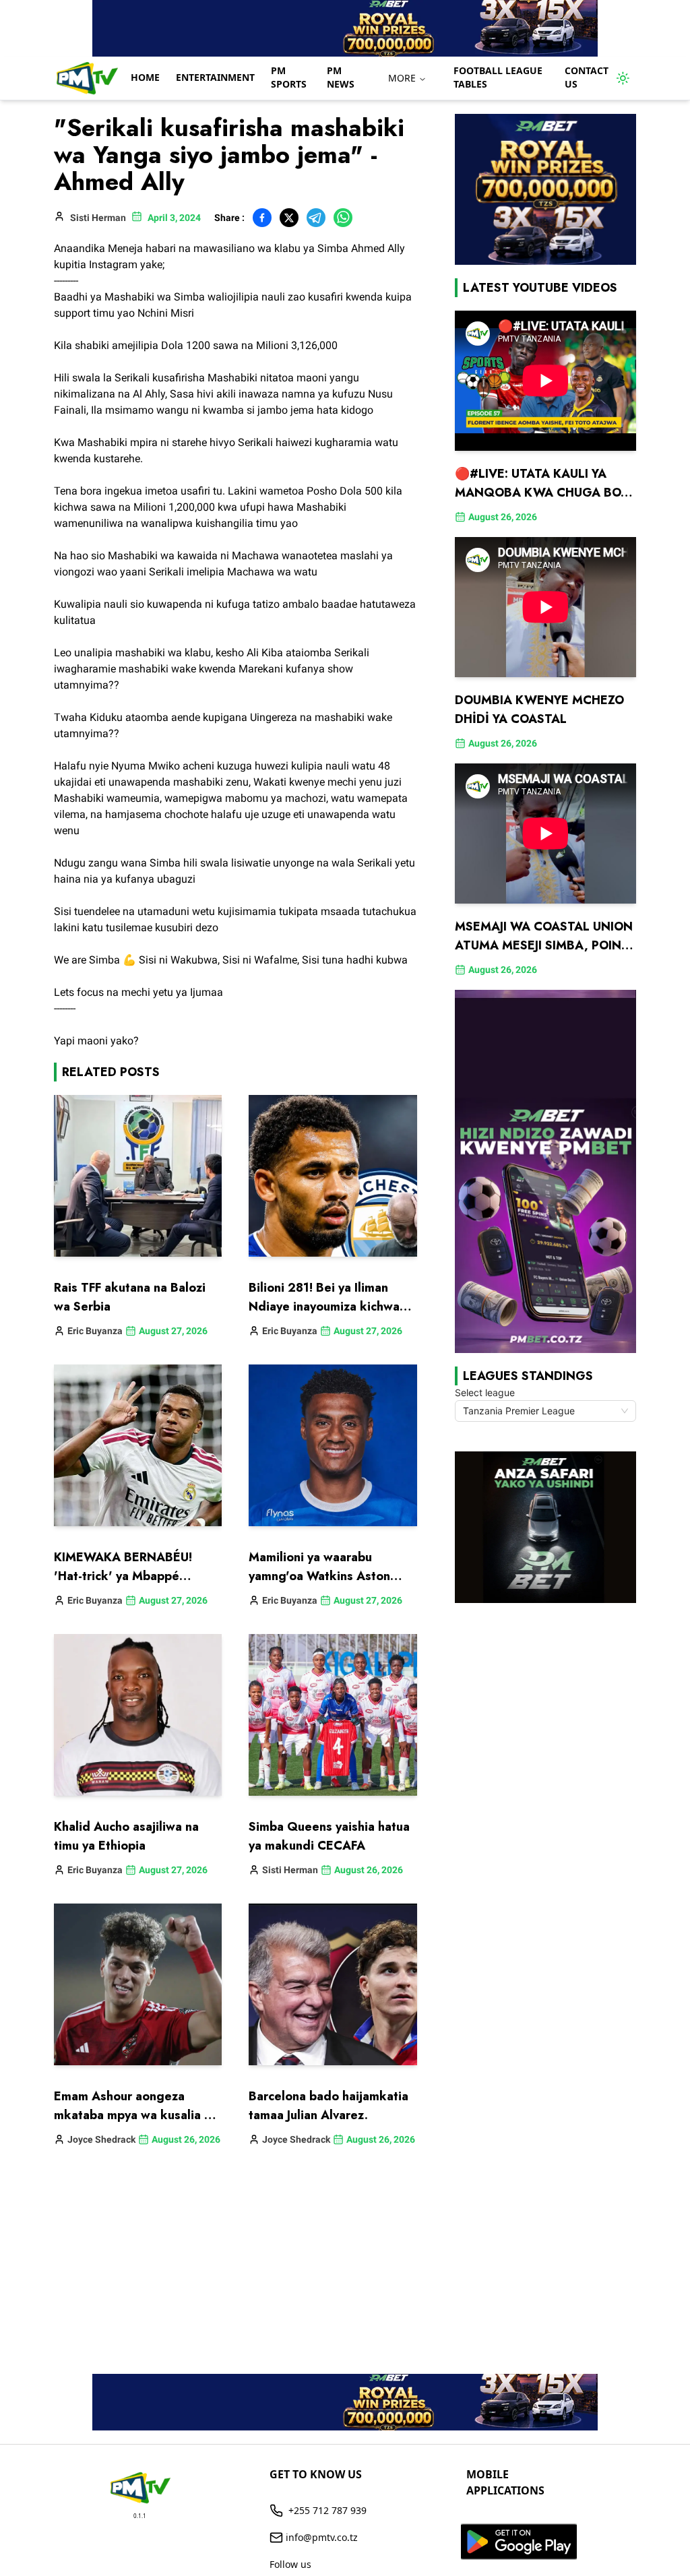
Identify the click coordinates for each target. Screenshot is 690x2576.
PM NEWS (341, 77)
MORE (402, 78)
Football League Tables (498, 77)
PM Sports (289, 77)
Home (145, 77)
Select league (485, 1392)
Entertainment (215, 77)
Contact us (587, 77)
